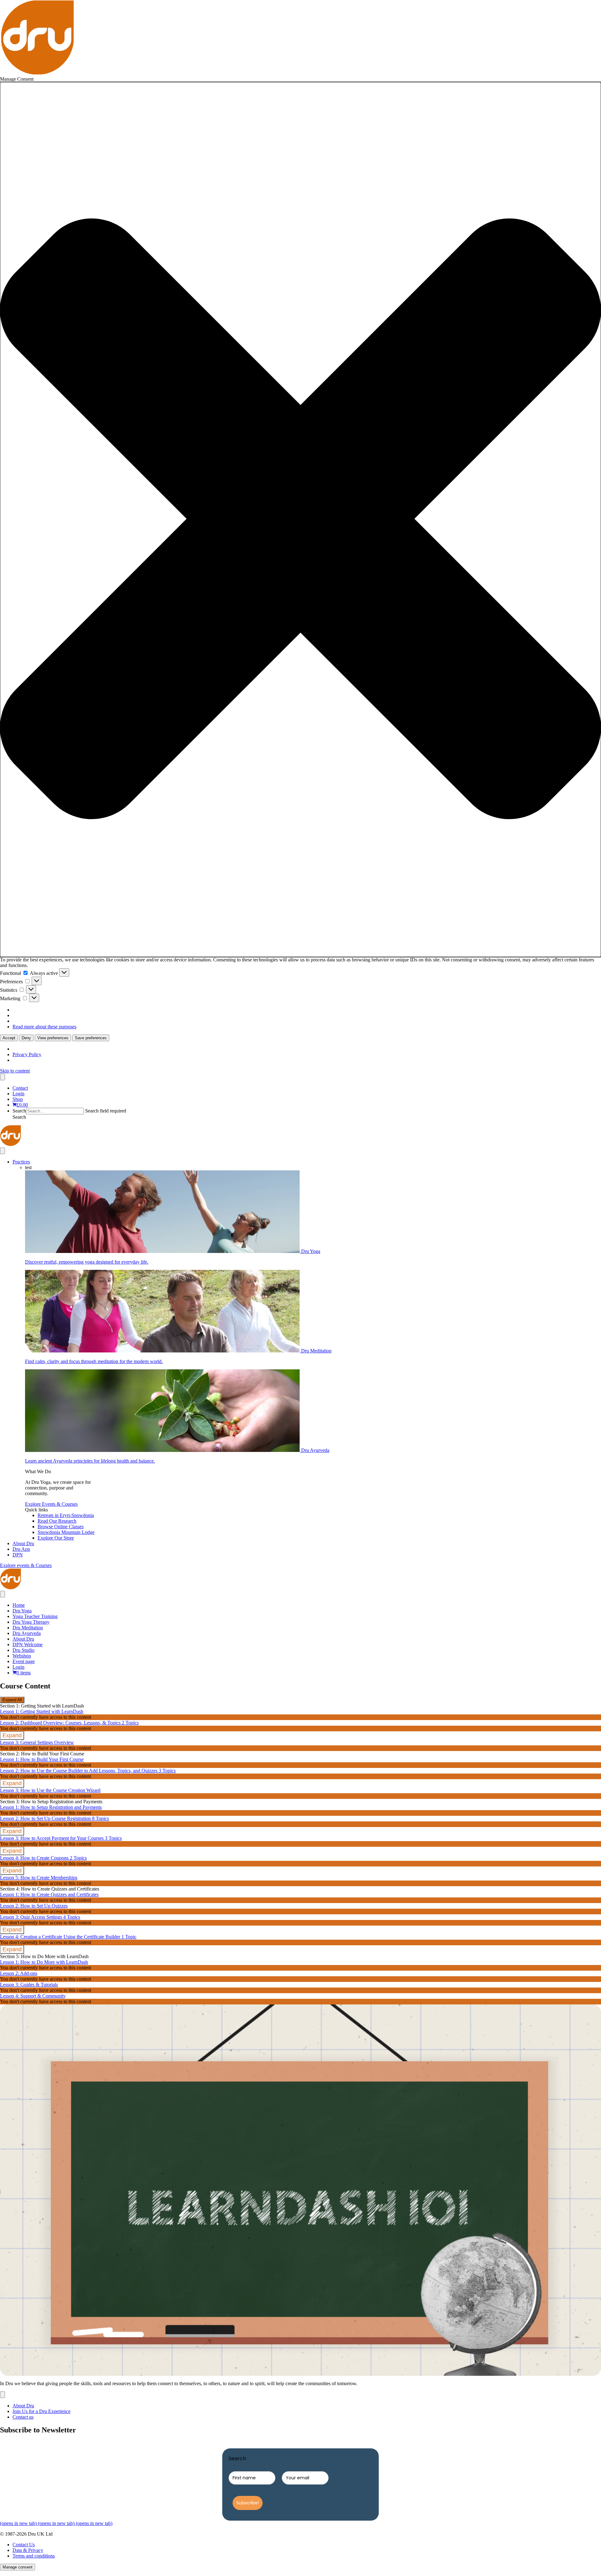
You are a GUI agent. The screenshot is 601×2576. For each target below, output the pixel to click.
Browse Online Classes (61, 1527)
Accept (9, 1038)
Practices (21, 1162)
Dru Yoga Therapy (31, 1622)
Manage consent (18, 2567)
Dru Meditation (28, 1628)
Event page (24, 1661)
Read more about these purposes (44, 1027)
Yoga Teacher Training (35, 1616)
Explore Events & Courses (51, 1504)
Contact (20, 1088)
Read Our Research (57, 1521)
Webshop (22, 1656)
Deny (26, 1038)
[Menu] (3, 1077)
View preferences (53, 1038)
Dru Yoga (22, 1611)
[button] (300, 519)
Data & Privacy (28, 2550)
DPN (18, 1555)
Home (19, 1605)
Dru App (21, 1549)
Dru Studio (23, 1650)
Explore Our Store (56, 1538)
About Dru (23, 1543)
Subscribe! (248, 2503)
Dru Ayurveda (27, 1633)
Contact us (23, 2417)
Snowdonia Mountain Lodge (66, 1532)
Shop (18, 1099)
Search (19, 1111)
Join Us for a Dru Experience (41, 2411)
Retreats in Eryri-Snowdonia (66, 1515)
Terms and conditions (34, 2556)
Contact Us (24, 2545)
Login (18, 1094)
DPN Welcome (28, 1644)
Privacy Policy (27, 1054)
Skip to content (15, 1071)
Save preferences (91, 1038)
